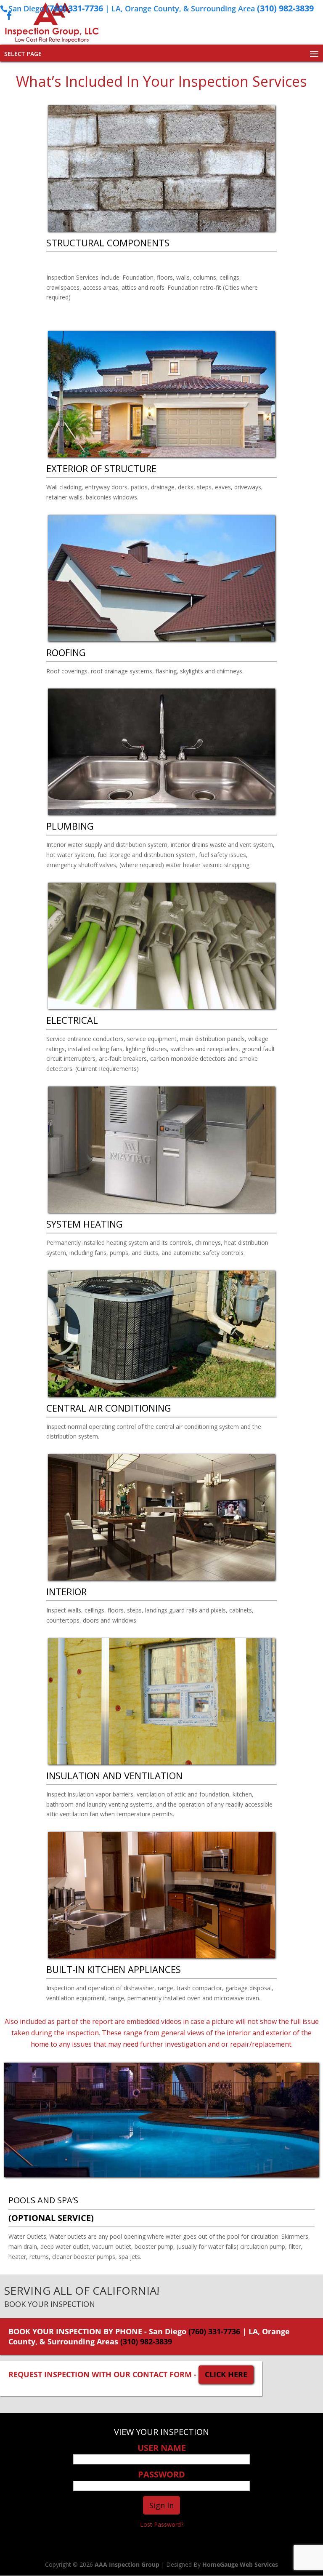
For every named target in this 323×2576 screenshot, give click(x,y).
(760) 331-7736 (75, 8)
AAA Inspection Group (127, 2564)
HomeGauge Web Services (240, 2564)
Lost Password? (162, 2524)
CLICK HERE (226, 2374)
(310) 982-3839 (285, 8)
